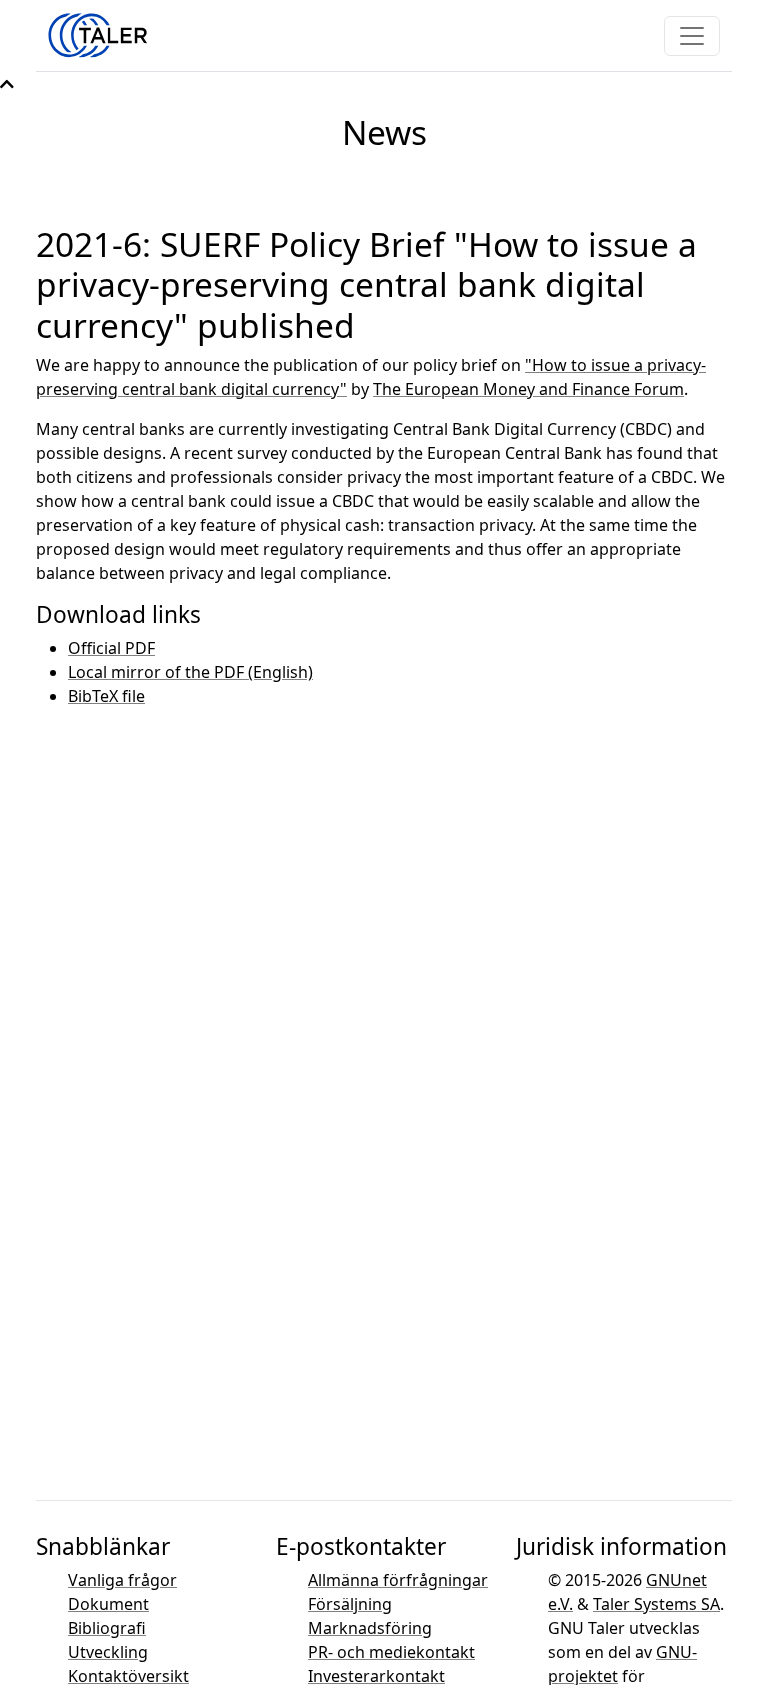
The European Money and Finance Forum (528, 389)
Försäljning (350, 1604)
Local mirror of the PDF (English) (190, 672)
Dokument (108, 1604)
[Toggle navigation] (692, 36)
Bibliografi (107, 1628)
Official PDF (111, 648)
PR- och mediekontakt (391, 1652)
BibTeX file (106, 696)
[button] (7, 84)
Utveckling (108, 1652)
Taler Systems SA (656, 1604)
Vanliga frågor (122, 1580)
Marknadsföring (370, 1628)
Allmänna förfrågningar (398, 1580)
